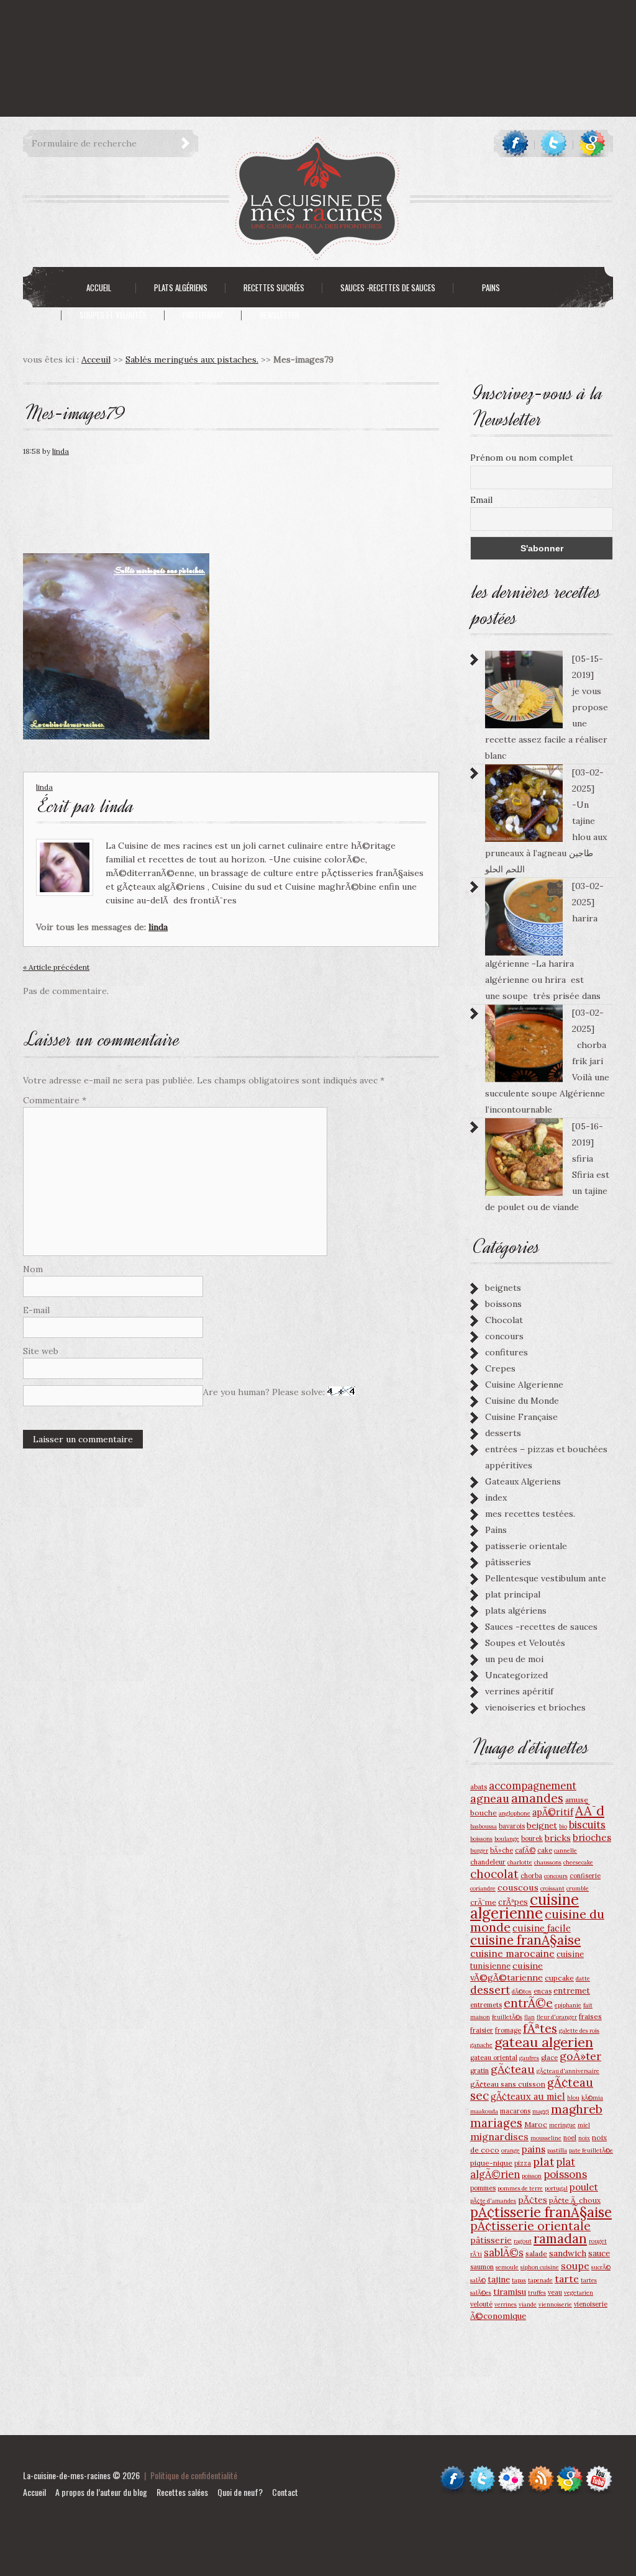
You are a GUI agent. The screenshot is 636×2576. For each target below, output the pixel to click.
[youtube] (599, 2471)
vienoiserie (591, 2304)
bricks (558, 1838)
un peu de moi (514, 1659)
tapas (519, 2280)
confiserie (585, 1876)
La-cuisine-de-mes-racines (67, 2475)
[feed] (541, 2471)
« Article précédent (56, 967)
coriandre (483, 1888)
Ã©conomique (498, 2316)
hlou (573, 2098)
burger (479, 1851)
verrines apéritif (519, 1691)
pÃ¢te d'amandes (493, 2201)
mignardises (499, 2136)
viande (528, 2304)
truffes (537, 2293)
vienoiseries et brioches (535, 1707)
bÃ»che (502, 1850)
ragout (523, 2241)
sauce (599, 2253)
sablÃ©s (504, 2253)
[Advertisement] (226, 28)
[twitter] (554, 143)
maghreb (577, 2109)
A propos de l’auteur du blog (101, 2492)
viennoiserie (555, 2304)
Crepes (500, 1368)
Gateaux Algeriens (523, 1481)
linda (61, 451)
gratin (479, 2071)
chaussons (548, 1862)
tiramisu (510, 2292)
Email (481, 500)
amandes (537, 1798)
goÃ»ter (580, 2056)
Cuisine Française (521, 1417)
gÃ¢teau (513, 2069)
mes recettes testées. (530, 1514)
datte (583, 1978)
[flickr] (511, 2471)
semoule (507, 2267)
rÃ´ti (476, 2254)
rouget (598, 2241)
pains (534, 2149)
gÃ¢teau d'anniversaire (568, 2071)
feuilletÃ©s (507, 2017)
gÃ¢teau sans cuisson (508, 2084)
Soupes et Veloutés (525, 1643)
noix (584, 2138)
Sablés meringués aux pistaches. (192, 359)
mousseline (546, 2138)
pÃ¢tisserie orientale (530, 2226)
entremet (572, 1991)
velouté (481, 2304)
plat (543, 2162)
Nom (33, 1269)
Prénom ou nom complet (522, 458)
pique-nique (491, 2163)
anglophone (515, 1813)
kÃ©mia (592, 2098)
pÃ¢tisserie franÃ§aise (541, 2212)
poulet (584, 2187)
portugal (556, 2188)
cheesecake (578, 1862)
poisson (532, 2176)
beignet (542, 1825)
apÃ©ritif (553, 1812)
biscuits (587, 1825)
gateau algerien (544, 2042)
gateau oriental (494, 2058)
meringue (562, 2125)
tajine (499, 2279)
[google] (592, 143)
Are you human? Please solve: (265, 1392)
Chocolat (504, 1320)
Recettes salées (182, 2492)
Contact (285, 2492)
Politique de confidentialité (194, 2475)
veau (555, 2292)
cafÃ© (525, 1850)
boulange (507, 1839)
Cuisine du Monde (522, 1401)
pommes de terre (520, 2188)
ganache (481, 2045)
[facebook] (515, 143)
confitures (507, 1352)
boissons (503, 1304)
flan (529, 2017)
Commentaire (55, 1100)
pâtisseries (508, 1562)
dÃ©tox (522, 1991)
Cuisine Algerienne (524, 1385)
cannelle (566, 1851)
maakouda (484, 2111)
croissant (552, 1888)
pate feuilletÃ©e (591, 2150)
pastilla (557, 2150)
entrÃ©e (528, 2003)
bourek (532, 1838)
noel (570, 2138)
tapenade (540, 2280)
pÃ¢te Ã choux (575, 2200)
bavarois (512, 1826)
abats (479, 1787)
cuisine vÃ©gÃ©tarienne (507, 1972)
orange (511, 2150)
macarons (515, 2111)
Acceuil (96, 359)
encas (543, 1991)
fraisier (482, 2030)
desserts (503, 1433)
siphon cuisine (540, 2267)
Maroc (536, 2124)
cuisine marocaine (512, 1953)
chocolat (494, 1874)
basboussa (484, 1826)
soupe (575, 2266)
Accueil (34, 2492)
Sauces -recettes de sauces (541, 1627)
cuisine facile (542, 1928)
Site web (41, 1351)
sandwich (568, 2253)
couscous (518, 1887)
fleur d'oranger (557, 2017)
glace (549, 2058)
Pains (496, 1530)
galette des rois (579, 2031)
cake (545, 1850)
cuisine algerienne (525, 1906)
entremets (486, 2005)
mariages (496, 2123)
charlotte (520, 1862)
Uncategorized (516, 1675)
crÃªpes (513, 1902)
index (496, 1498)
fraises (590, 2016)
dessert (490, 1990)
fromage (508, 2030)
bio (563, 1826)
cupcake (559, 1978)
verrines (506, 2304)
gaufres (529, 2058)
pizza (523, 2163)
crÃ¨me (483, 1902)
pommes (483, 2188)
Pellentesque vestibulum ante (546, 1578)
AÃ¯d (590, 1811)
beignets (503, 1288)
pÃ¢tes (533, 2200)
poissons (565, 2174)
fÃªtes (540, 2028)
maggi (541, 2111)
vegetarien (579, 2293)
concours (504, 1336)
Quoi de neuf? (240, 2492)
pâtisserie (491, 2240)
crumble (578, 1888)
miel (584, 2125)
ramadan (560, 2239)
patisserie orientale (526, 1546)
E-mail (36, 1310)
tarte (567, 2279)
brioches (592, 1837)
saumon (482, 2267)
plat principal (513, 1594)
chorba (531, 1876)
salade (536, 2253)
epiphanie (568, 2005)
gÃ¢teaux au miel (528, 2096)
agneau (490, 1798)
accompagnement (533, 1786)
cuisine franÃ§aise (525, 1940)
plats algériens (516, 1611)
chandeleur (488, 1862)
